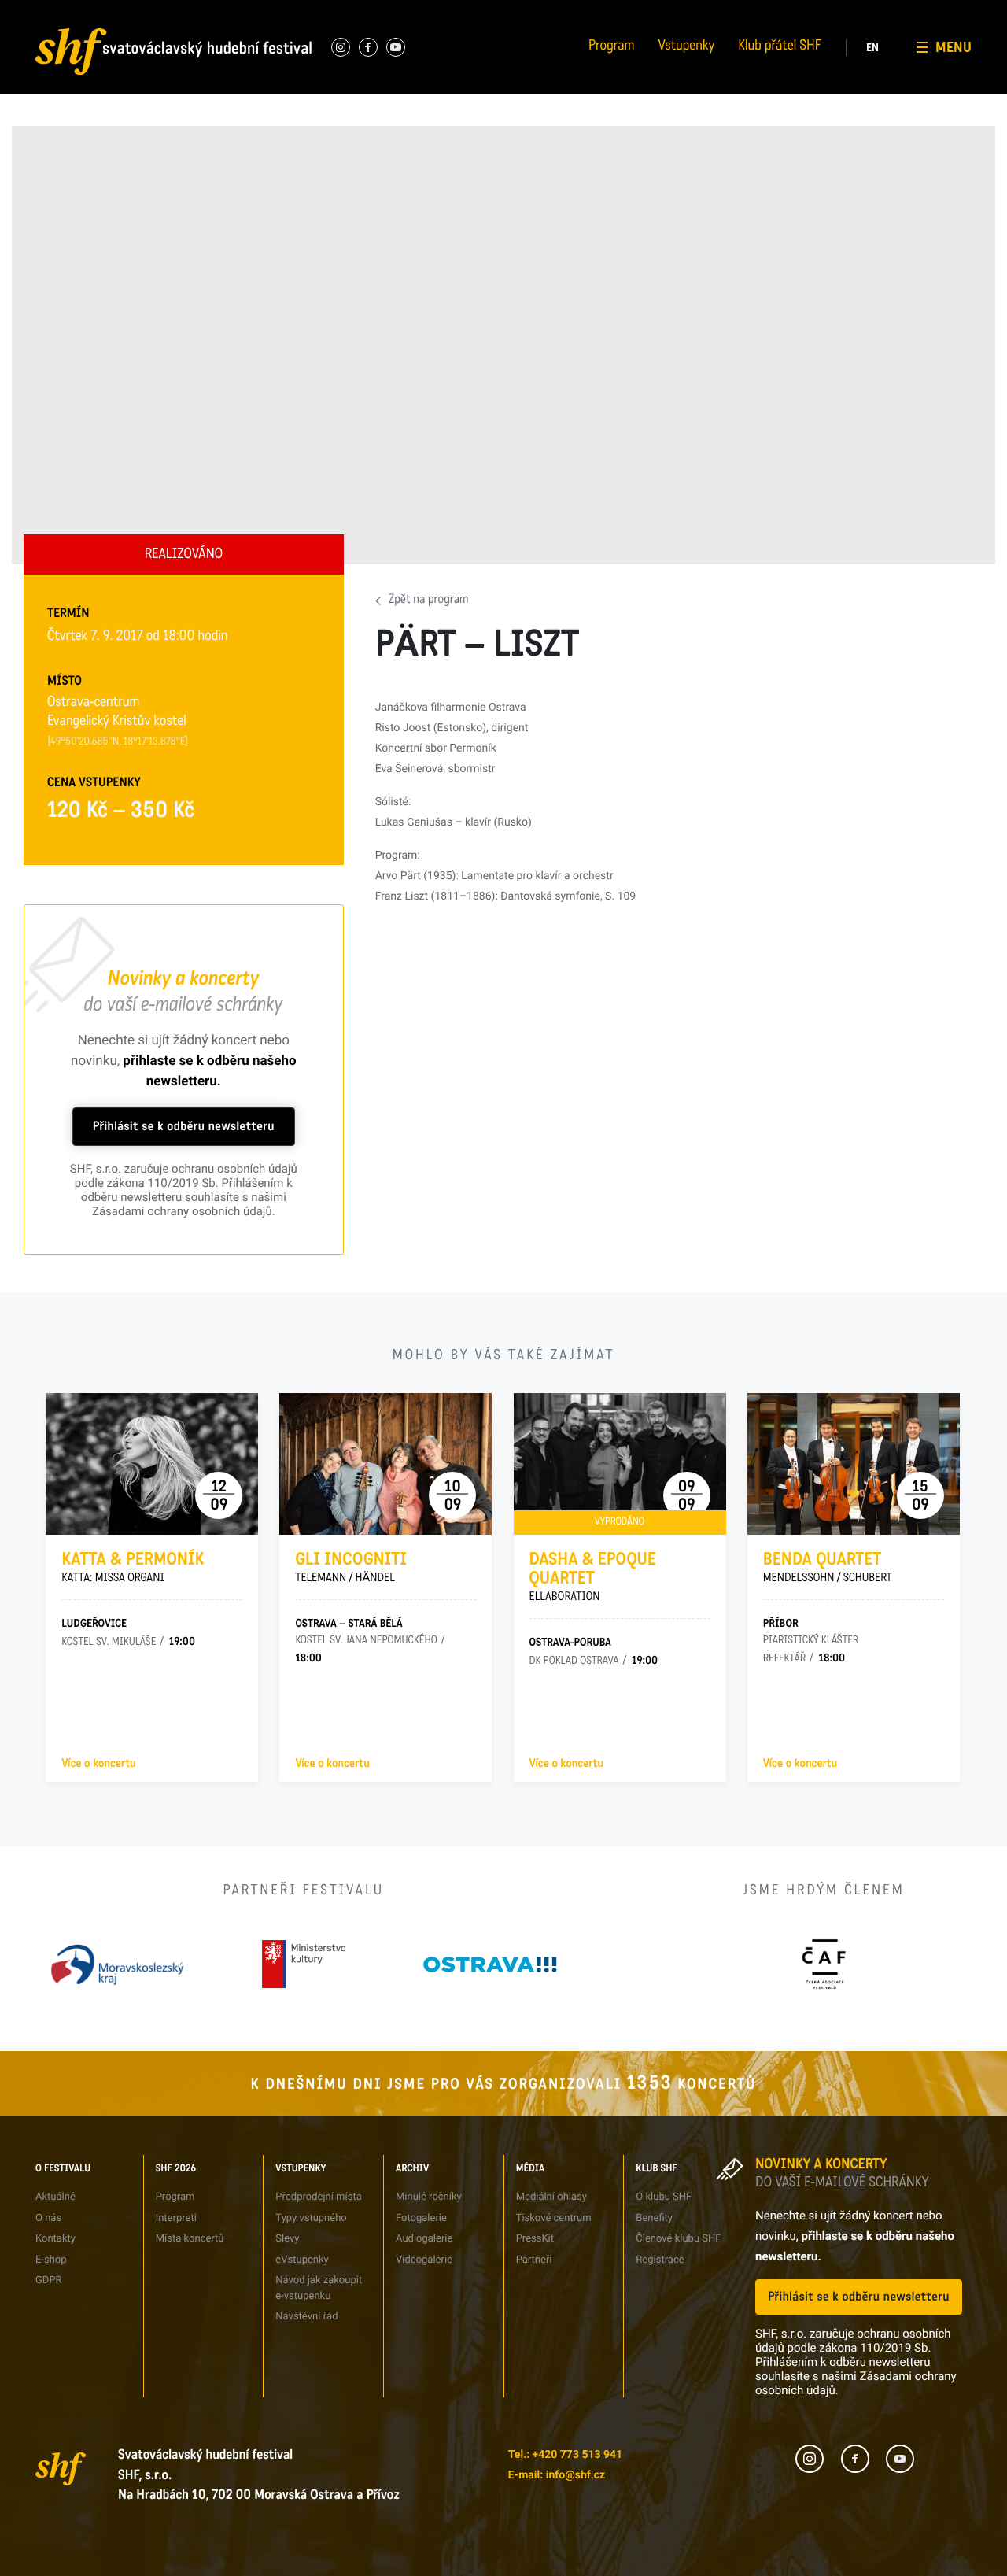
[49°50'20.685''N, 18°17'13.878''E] (118, 742)
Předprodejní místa (318, 2197)
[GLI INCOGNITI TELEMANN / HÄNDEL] (385, 1464)
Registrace (847, 69)
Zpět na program (429, 601)
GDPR (36, 98)
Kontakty (55, 2239)
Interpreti (205, 11)
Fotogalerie (527, 11)
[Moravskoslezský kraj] (117, 1964)
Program (611, 47)
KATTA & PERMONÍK (133, 1567)
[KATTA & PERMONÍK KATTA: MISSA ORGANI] (152, 1464)
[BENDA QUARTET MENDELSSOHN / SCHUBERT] (854, 1464)
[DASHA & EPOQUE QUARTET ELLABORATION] (620, 1464)
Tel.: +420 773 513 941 (565, 2455)
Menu (954, 47)
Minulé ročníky (429, 2197)
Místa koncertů (190, 2239)
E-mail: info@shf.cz (557, 2475)
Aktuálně (55, 2197)
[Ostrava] (490, 1964)
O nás (36, 11)
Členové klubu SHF (678, 2239)
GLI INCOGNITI (351, 1567)
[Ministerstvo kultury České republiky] (304, 1964)
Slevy (287, 2239)
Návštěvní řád (374, 98)
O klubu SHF (664, 2197)
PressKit (535, 2239)
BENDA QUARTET (828, 1567)
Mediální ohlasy (551, 2197)
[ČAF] (823, 1964)
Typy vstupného (378, 11)
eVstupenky (302, 2260)
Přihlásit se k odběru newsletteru (184, 1127)
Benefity (842, 11)
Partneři (681, 69)
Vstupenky (686, 47)
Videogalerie (424, 2260)
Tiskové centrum (699, 11)
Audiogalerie (424, 2239)
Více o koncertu (98, 1764)
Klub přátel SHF (780, 47)
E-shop (51, 2260)
